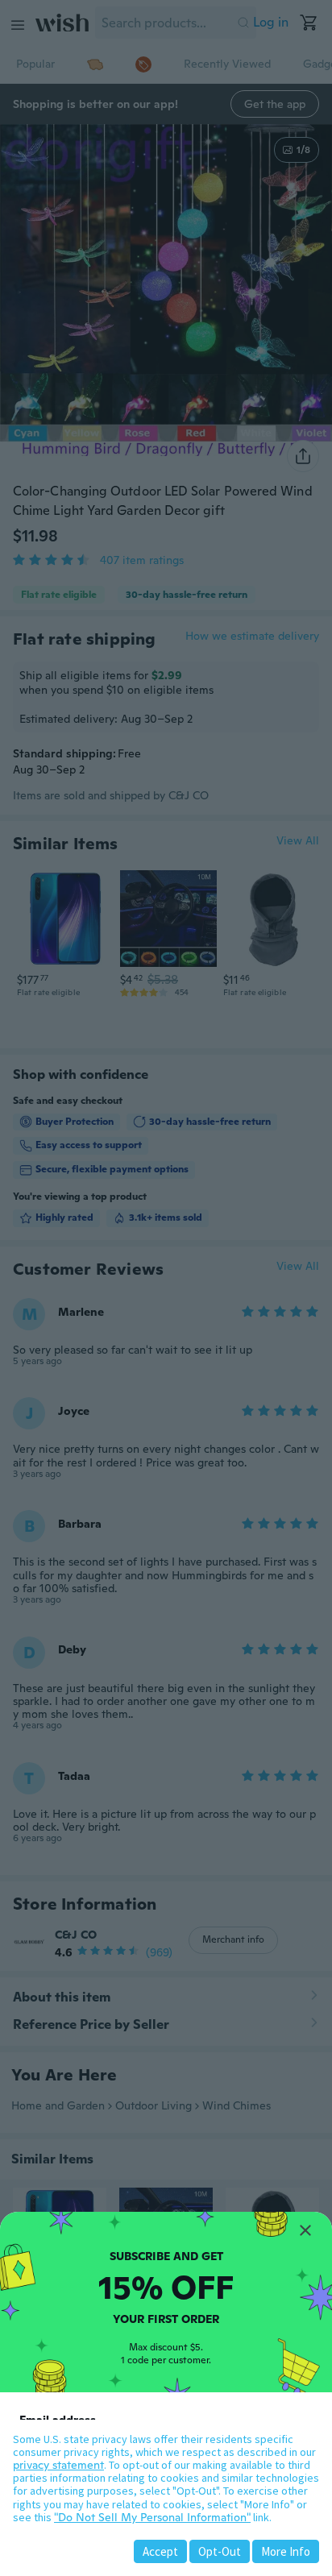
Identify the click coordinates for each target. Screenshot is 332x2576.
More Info (286, 2551)
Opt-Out (220, 2551)
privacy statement (58, 2465)
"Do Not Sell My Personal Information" (152, 2517)
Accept (160, 2551)
